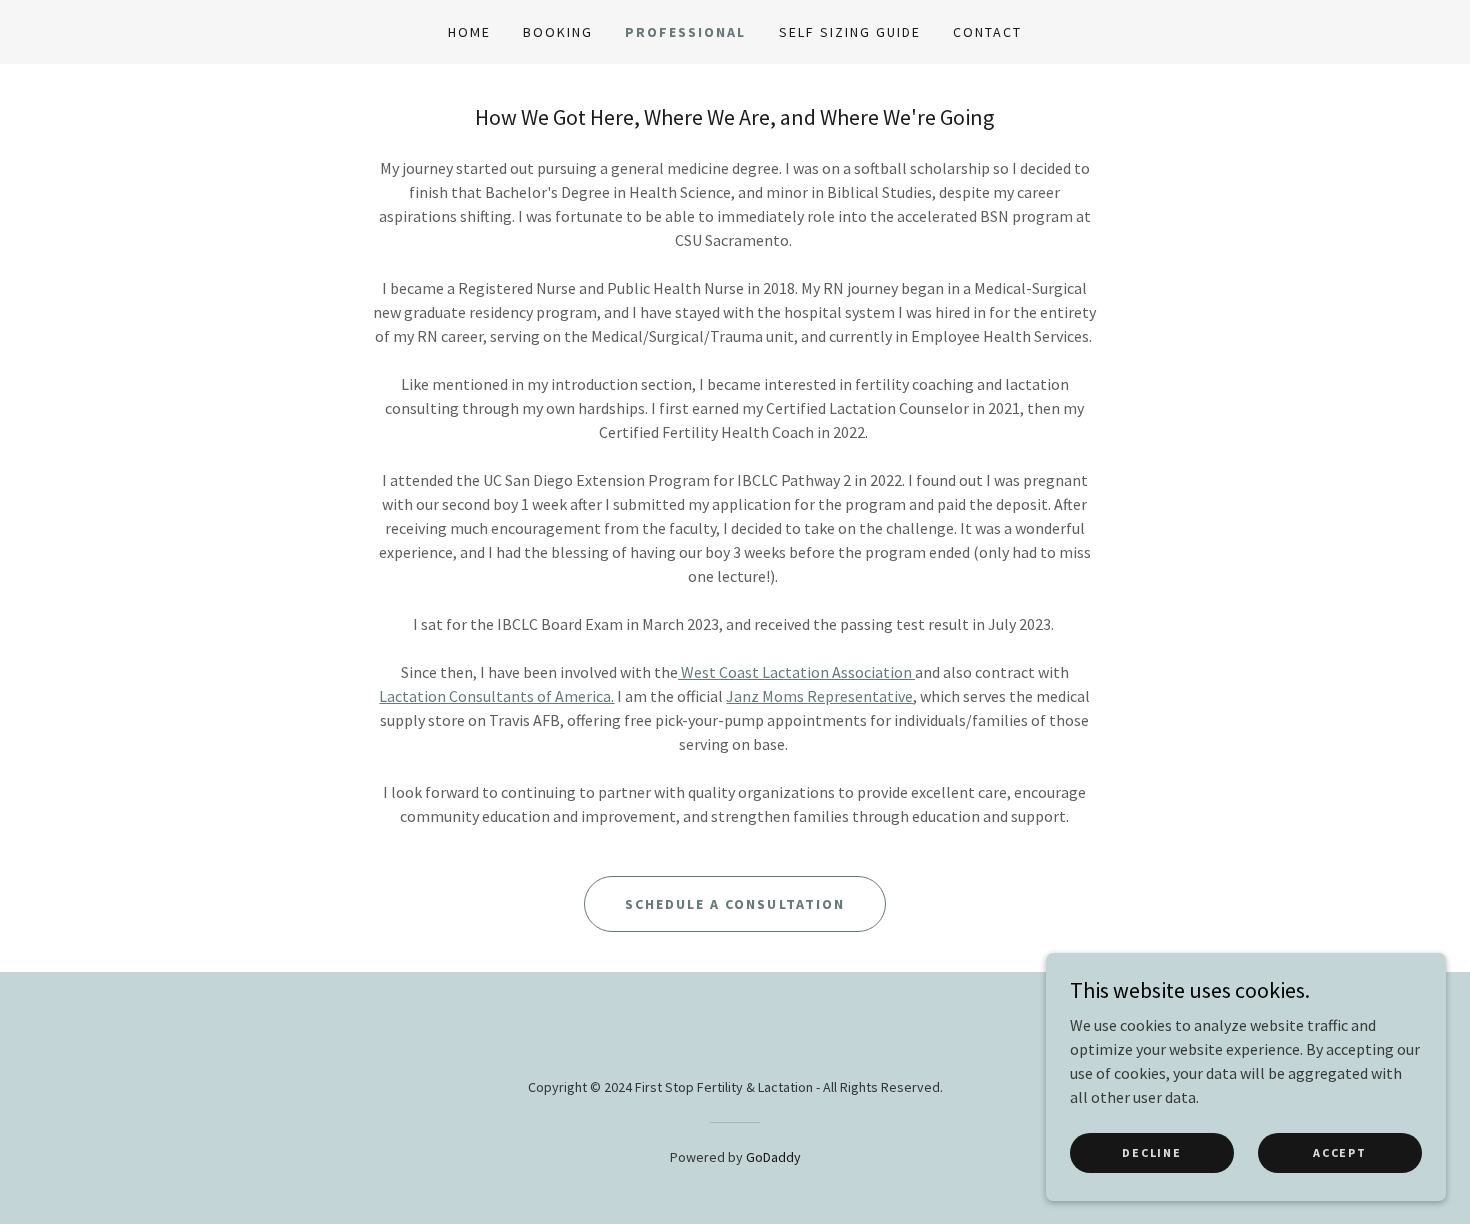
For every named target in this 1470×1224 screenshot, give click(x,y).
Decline (1151, 1152)
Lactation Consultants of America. (496, 696)
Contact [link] (987, 32)
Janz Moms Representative (819, 696)
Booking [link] (558, 32)
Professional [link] (685, 32)
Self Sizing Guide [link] (850, 32)
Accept (1339, 1152)
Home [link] (469, 32)
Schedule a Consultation (734, 904)
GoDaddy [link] (773, 1157)
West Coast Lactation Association (796, 672)
